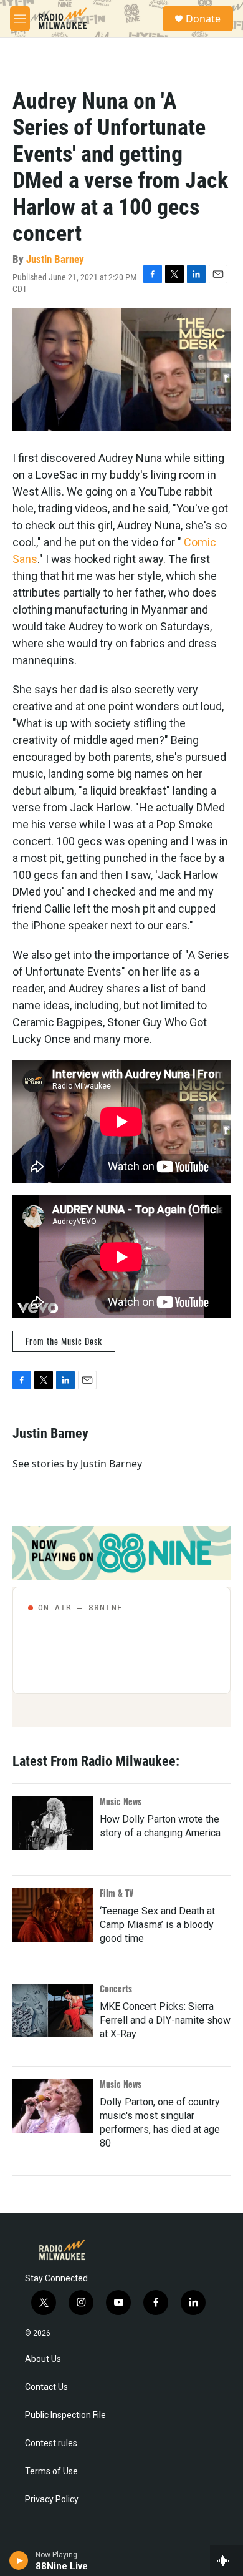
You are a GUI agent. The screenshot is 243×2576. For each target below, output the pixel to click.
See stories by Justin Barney (77, 1464)
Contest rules (51, 2443)
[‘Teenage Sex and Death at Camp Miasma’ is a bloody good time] (53, 1915)
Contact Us (46, 2387)
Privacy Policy (52, 2500)
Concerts (116, 1988)
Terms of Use (51, 2471)
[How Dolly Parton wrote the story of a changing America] (53, 1823)
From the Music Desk (64, 1341)
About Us (43, 2359)
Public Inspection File (65, 2415)
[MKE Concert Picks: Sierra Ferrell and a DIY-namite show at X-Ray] (53, 2010)
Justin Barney (55, 259)
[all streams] (226, 2560)
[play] (19, 2560)
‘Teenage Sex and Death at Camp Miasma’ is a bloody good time (157, 1925)
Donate (203, 19)
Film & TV (117, 1893)
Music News (121, 1801)
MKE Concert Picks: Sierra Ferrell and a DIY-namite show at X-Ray (165, 2020)
